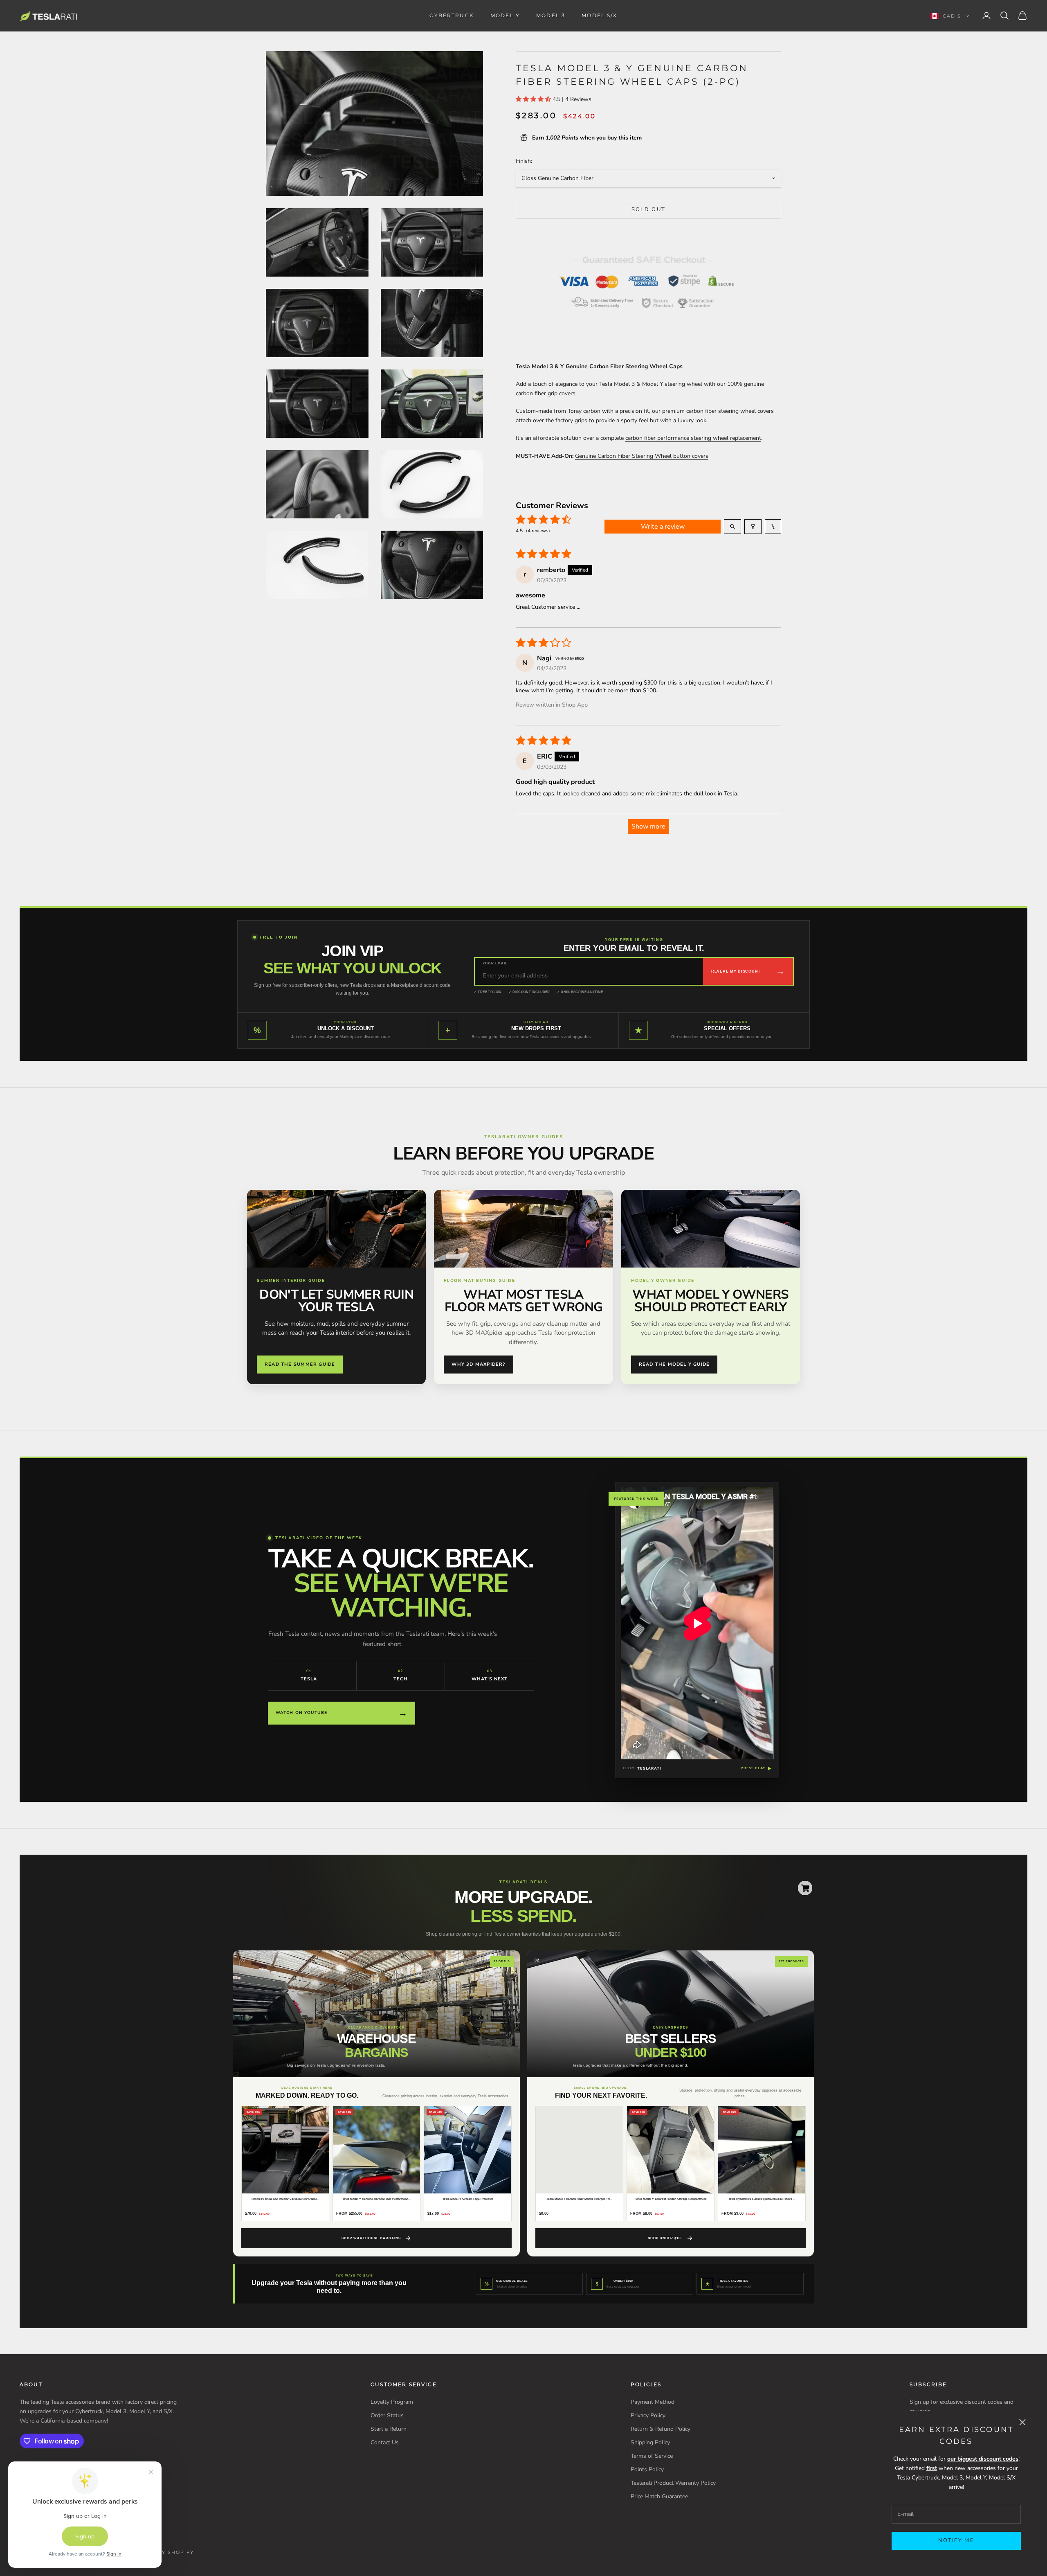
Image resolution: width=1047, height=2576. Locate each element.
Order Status (387, 2415)
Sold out (649, 209)
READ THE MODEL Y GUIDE (674, 1364)
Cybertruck (452, 15)
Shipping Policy (650, 2442)
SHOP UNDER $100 (665, 2238)
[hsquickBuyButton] (805, 1888)
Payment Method (653, 2402)
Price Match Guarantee (659, 2496)
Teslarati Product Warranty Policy (673, 2483)
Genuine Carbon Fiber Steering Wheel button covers (642, 456)
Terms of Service (652, 2456)
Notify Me (956, 2540)
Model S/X (599, 15)
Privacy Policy (648, 2415)
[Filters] (753, 527)
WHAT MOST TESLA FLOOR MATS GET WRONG (524, 1301)
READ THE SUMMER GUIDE (300, 1364)
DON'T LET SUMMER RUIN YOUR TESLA (336, 1301)
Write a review (663, 527)
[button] (534, 99)
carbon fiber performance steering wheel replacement (693, 438)
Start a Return (389, 2429)
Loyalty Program (392, 2402)
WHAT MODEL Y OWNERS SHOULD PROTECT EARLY (710, 1301)
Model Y (505, 15)
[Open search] (732, 527)
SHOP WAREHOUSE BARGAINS (371, 2238)
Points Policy (647, 2469)
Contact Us (385, 2442)
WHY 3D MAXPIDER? (478, 1364)
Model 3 (551, 15)
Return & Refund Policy (661, 2429)
